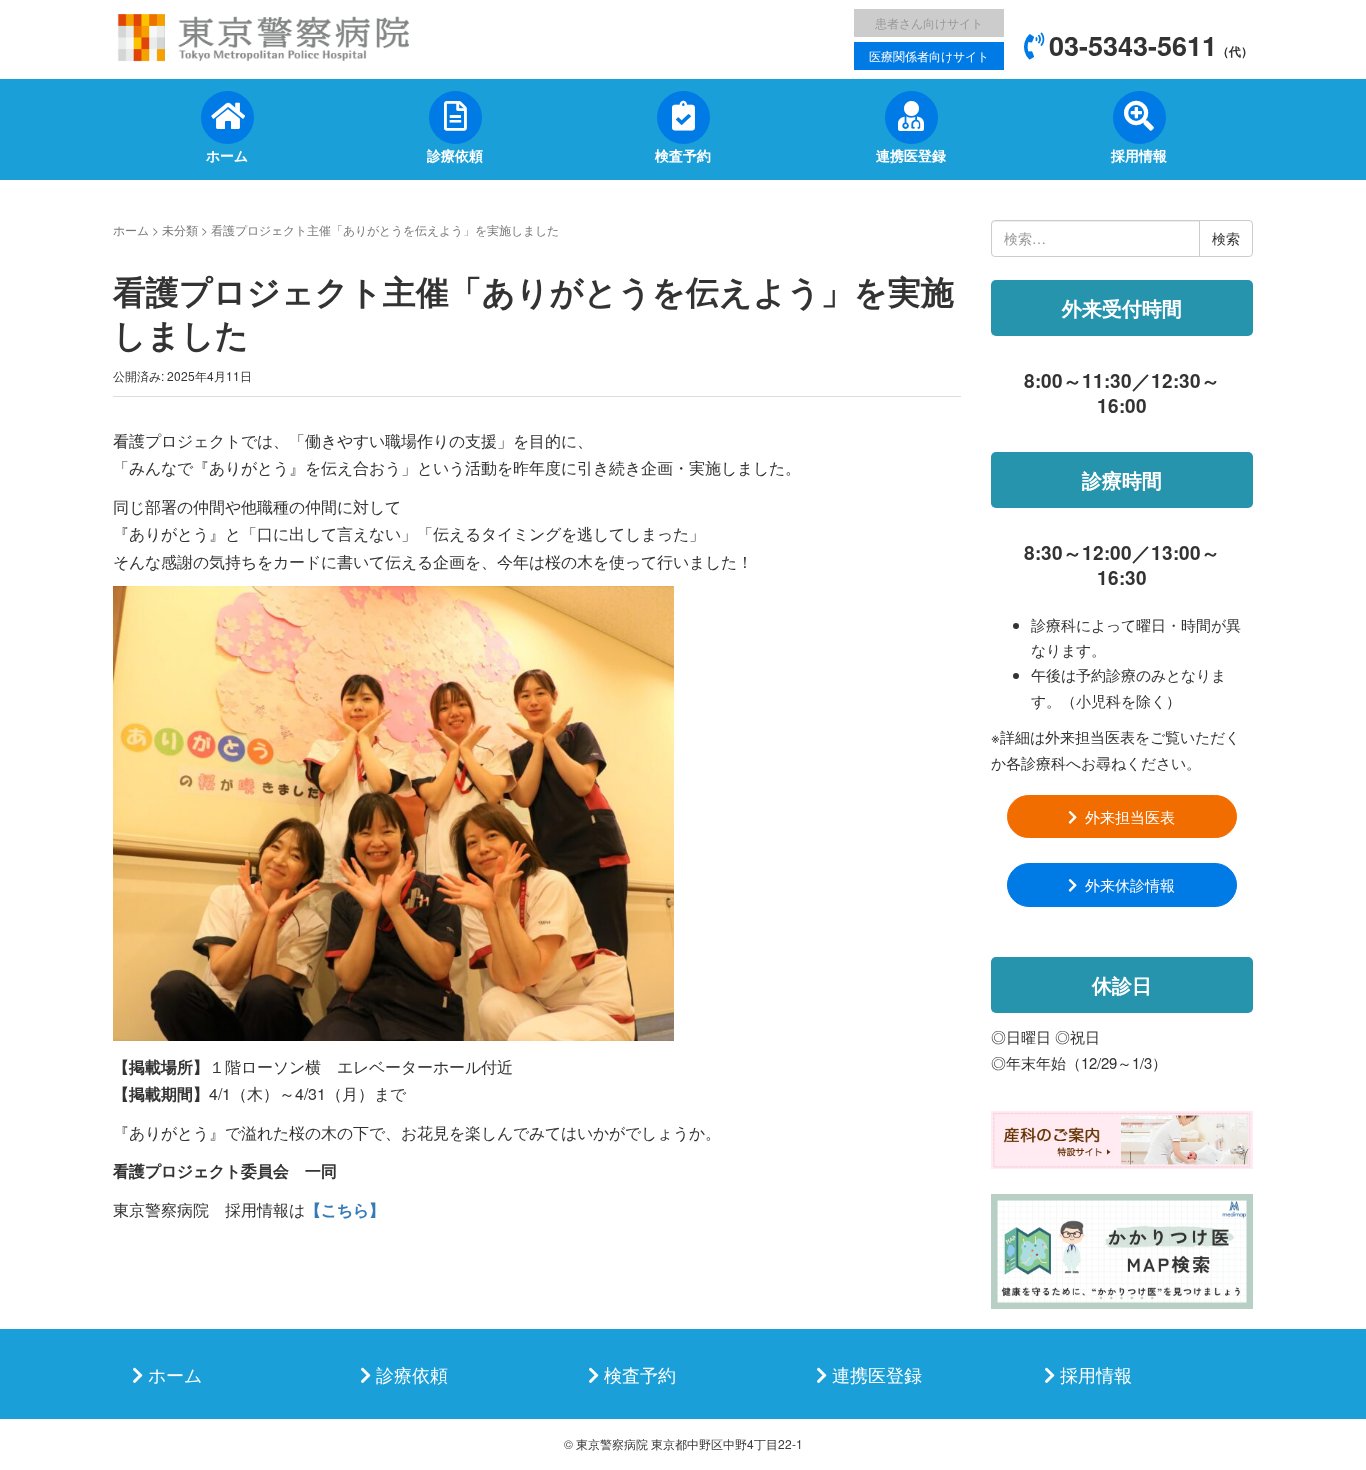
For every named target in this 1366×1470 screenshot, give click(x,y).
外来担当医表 (1130, 816)
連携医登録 (877, 1374)
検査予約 (640, 1374)
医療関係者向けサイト (929, 55)
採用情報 (1096, 1374)
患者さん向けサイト (929, 22)
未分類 (180, 229)
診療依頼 (412, 1374)
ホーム (131, 229)
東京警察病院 (612, 1443)
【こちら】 (345, 1209)
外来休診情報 (1130, 884)
